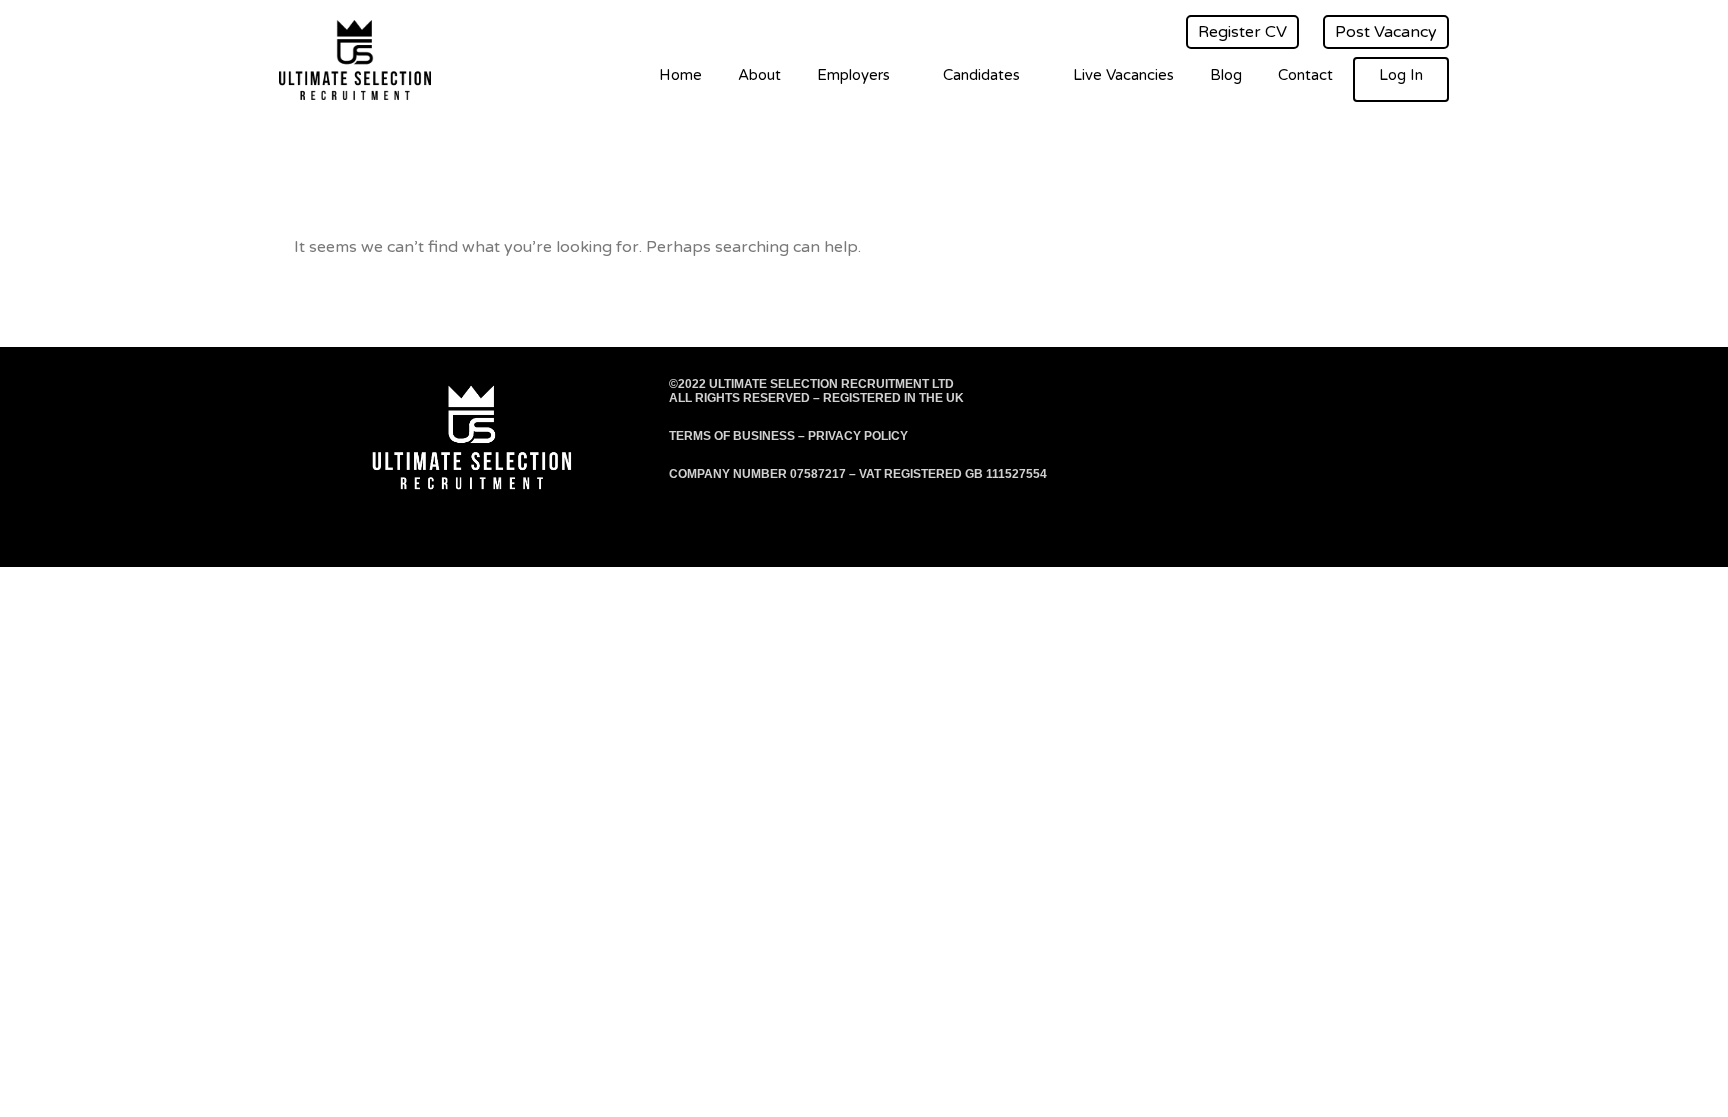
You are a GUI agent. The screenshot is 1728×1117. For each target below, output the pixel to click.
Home (680, 75)
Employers (853, 75)
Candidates (981, 75)
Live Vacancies (1123, 75)
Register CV (1242, 32)
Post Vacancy (1386, 32)
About (759, 75)
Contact (1305, 75)
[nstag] (1398, 392)
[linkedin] (1436, 392)
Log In (1401, 75)
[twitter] (1360, 392)
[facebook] (1322, 392)
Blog (1226, 75)
